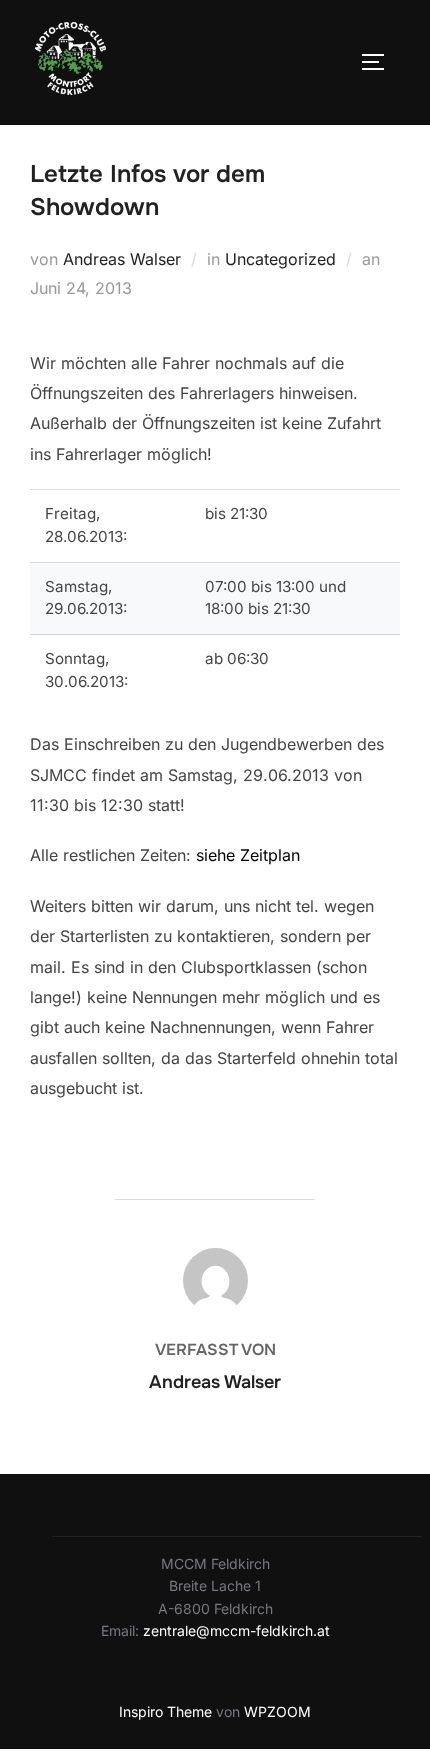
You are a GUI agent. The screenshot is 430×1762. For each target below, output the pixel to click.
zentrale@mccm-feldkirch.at (236, 1630)
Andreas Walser (122, 259)
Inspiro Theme (165, 1711)
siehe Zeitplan (248, 855)
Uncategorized (280, 259)
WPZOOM (277, 1711)
